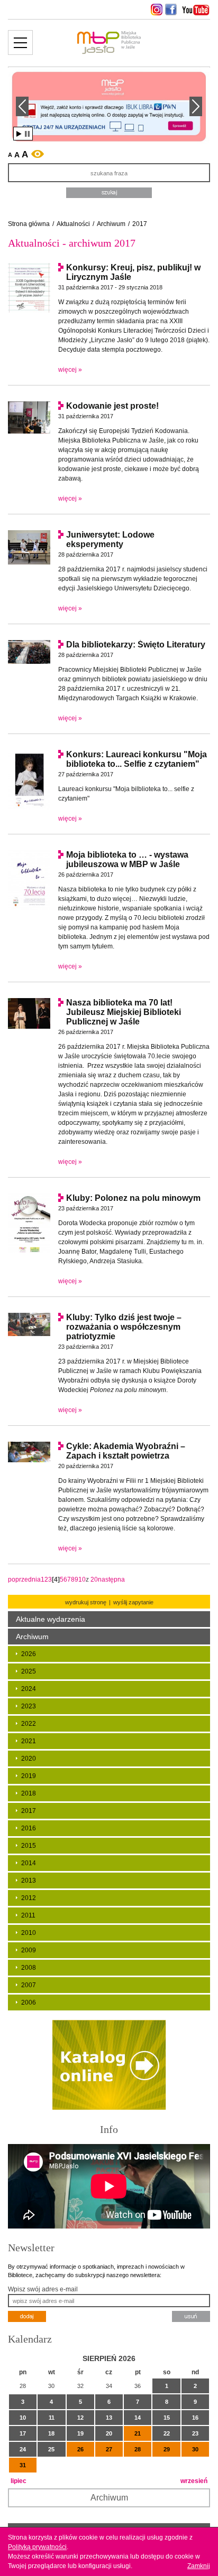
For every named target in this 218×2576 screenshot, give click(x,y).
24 (23, 2449)
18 (51, 2433)
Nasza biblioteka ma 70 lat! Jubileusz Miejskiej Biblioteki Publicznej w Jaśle (124, 1012)
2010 (29, 1933)
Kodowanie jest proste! (112, 406)
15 (167, 2418)
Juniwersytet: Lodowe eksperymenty (110, 539)
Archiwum (111, 224)
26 (80, 2449)
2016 (29, 1828)
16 (195, 2418)
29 (167, 2449)
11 (52, 2418)
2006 (29, 2002)
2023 (29, 1706)
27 (109, 2449)
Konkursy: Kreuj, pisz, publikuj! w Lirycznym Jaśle (133, 272)
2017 (140, 224)
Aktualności (73, 224)
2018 (29, 1793)
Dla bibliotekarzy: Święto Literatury (136, 645)
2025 (29, 1671)
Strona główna (29, 224)
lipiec (19, 2481)
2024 (29, 1689)
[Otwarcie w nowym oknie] (155, 10)
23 (195, 2433)
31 (23, 2465)
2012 (29, 1898)
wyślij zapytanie (133, 1602)
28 (138, 2449)
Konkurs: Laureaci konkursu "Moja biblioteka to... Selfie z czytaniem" (137, 759)
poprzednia (24, 1580)
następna (111, 1580)
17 (23, 2433)
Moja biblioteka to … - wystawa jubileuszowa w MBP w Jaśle (127, 859)
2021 (29, 1741)
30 (195, 2449)
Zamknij (199, 2566)
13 (109, 2418)
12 (80, 2418)
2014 (29, 1863)
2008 (29, 1968)
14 (138, 2418)
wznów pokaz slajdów (19, 134)
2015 (29, 1846)
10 (82, 1580)
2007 (29, 1985)
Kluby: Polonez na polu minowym (133, 1198)
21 (138, 2433)
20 (94, 1580)
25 (51, 2449)
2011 (28, 1915)
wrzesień (194, 2481)
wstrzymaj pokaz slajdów (27, 134)
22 (167, 2433)
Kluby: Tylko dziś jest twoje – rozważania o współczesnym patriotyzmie (124, 1327)
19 (80, 2433)
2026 (29, 1654)
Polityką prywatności (37, 2547)
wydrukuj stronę (86, 1602)
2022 (29, 1724)
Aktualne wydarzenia (51, 1619)
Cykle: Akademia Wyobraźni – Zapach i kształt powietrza (126, 1451)
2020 (29, 1759)
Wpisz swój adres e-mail (43, 2289)
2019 (29, 1776)
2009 (29, 1950)
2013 (29, 1881)
